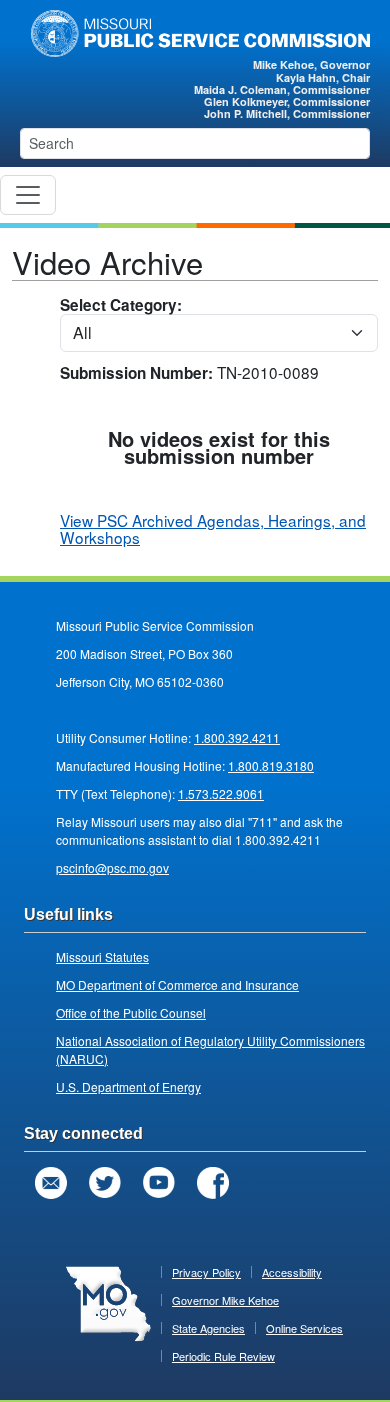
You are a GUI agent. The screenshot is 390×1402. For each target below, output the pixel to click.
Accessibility (292, 1272)
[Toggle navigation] (28, 195)
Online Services (304, 1328)
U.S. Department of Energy (128, 1086)
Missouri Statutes (102, 956)
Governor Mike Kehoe (225, 1300)
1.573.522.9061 (221, 793)
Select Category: (121, 306)
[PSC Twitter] (105, 1183)
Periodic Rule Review (223, 1356)
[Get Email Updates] (51, 1183)
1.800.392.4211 (237, 737)
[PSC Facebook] (213, 1183)
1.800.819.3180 (271, 765)
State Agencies (208, 1328)
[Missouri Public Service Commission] (195, 31)
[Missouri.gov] (108, 1302)
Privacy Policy (206, 1272)
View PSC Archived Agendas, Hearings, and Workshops (213, 528)
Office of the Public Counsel (131, 1012)
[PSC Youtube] (159, 1183)
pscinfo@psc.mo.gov (112, 867)
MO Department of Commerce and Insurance (177, 984)
